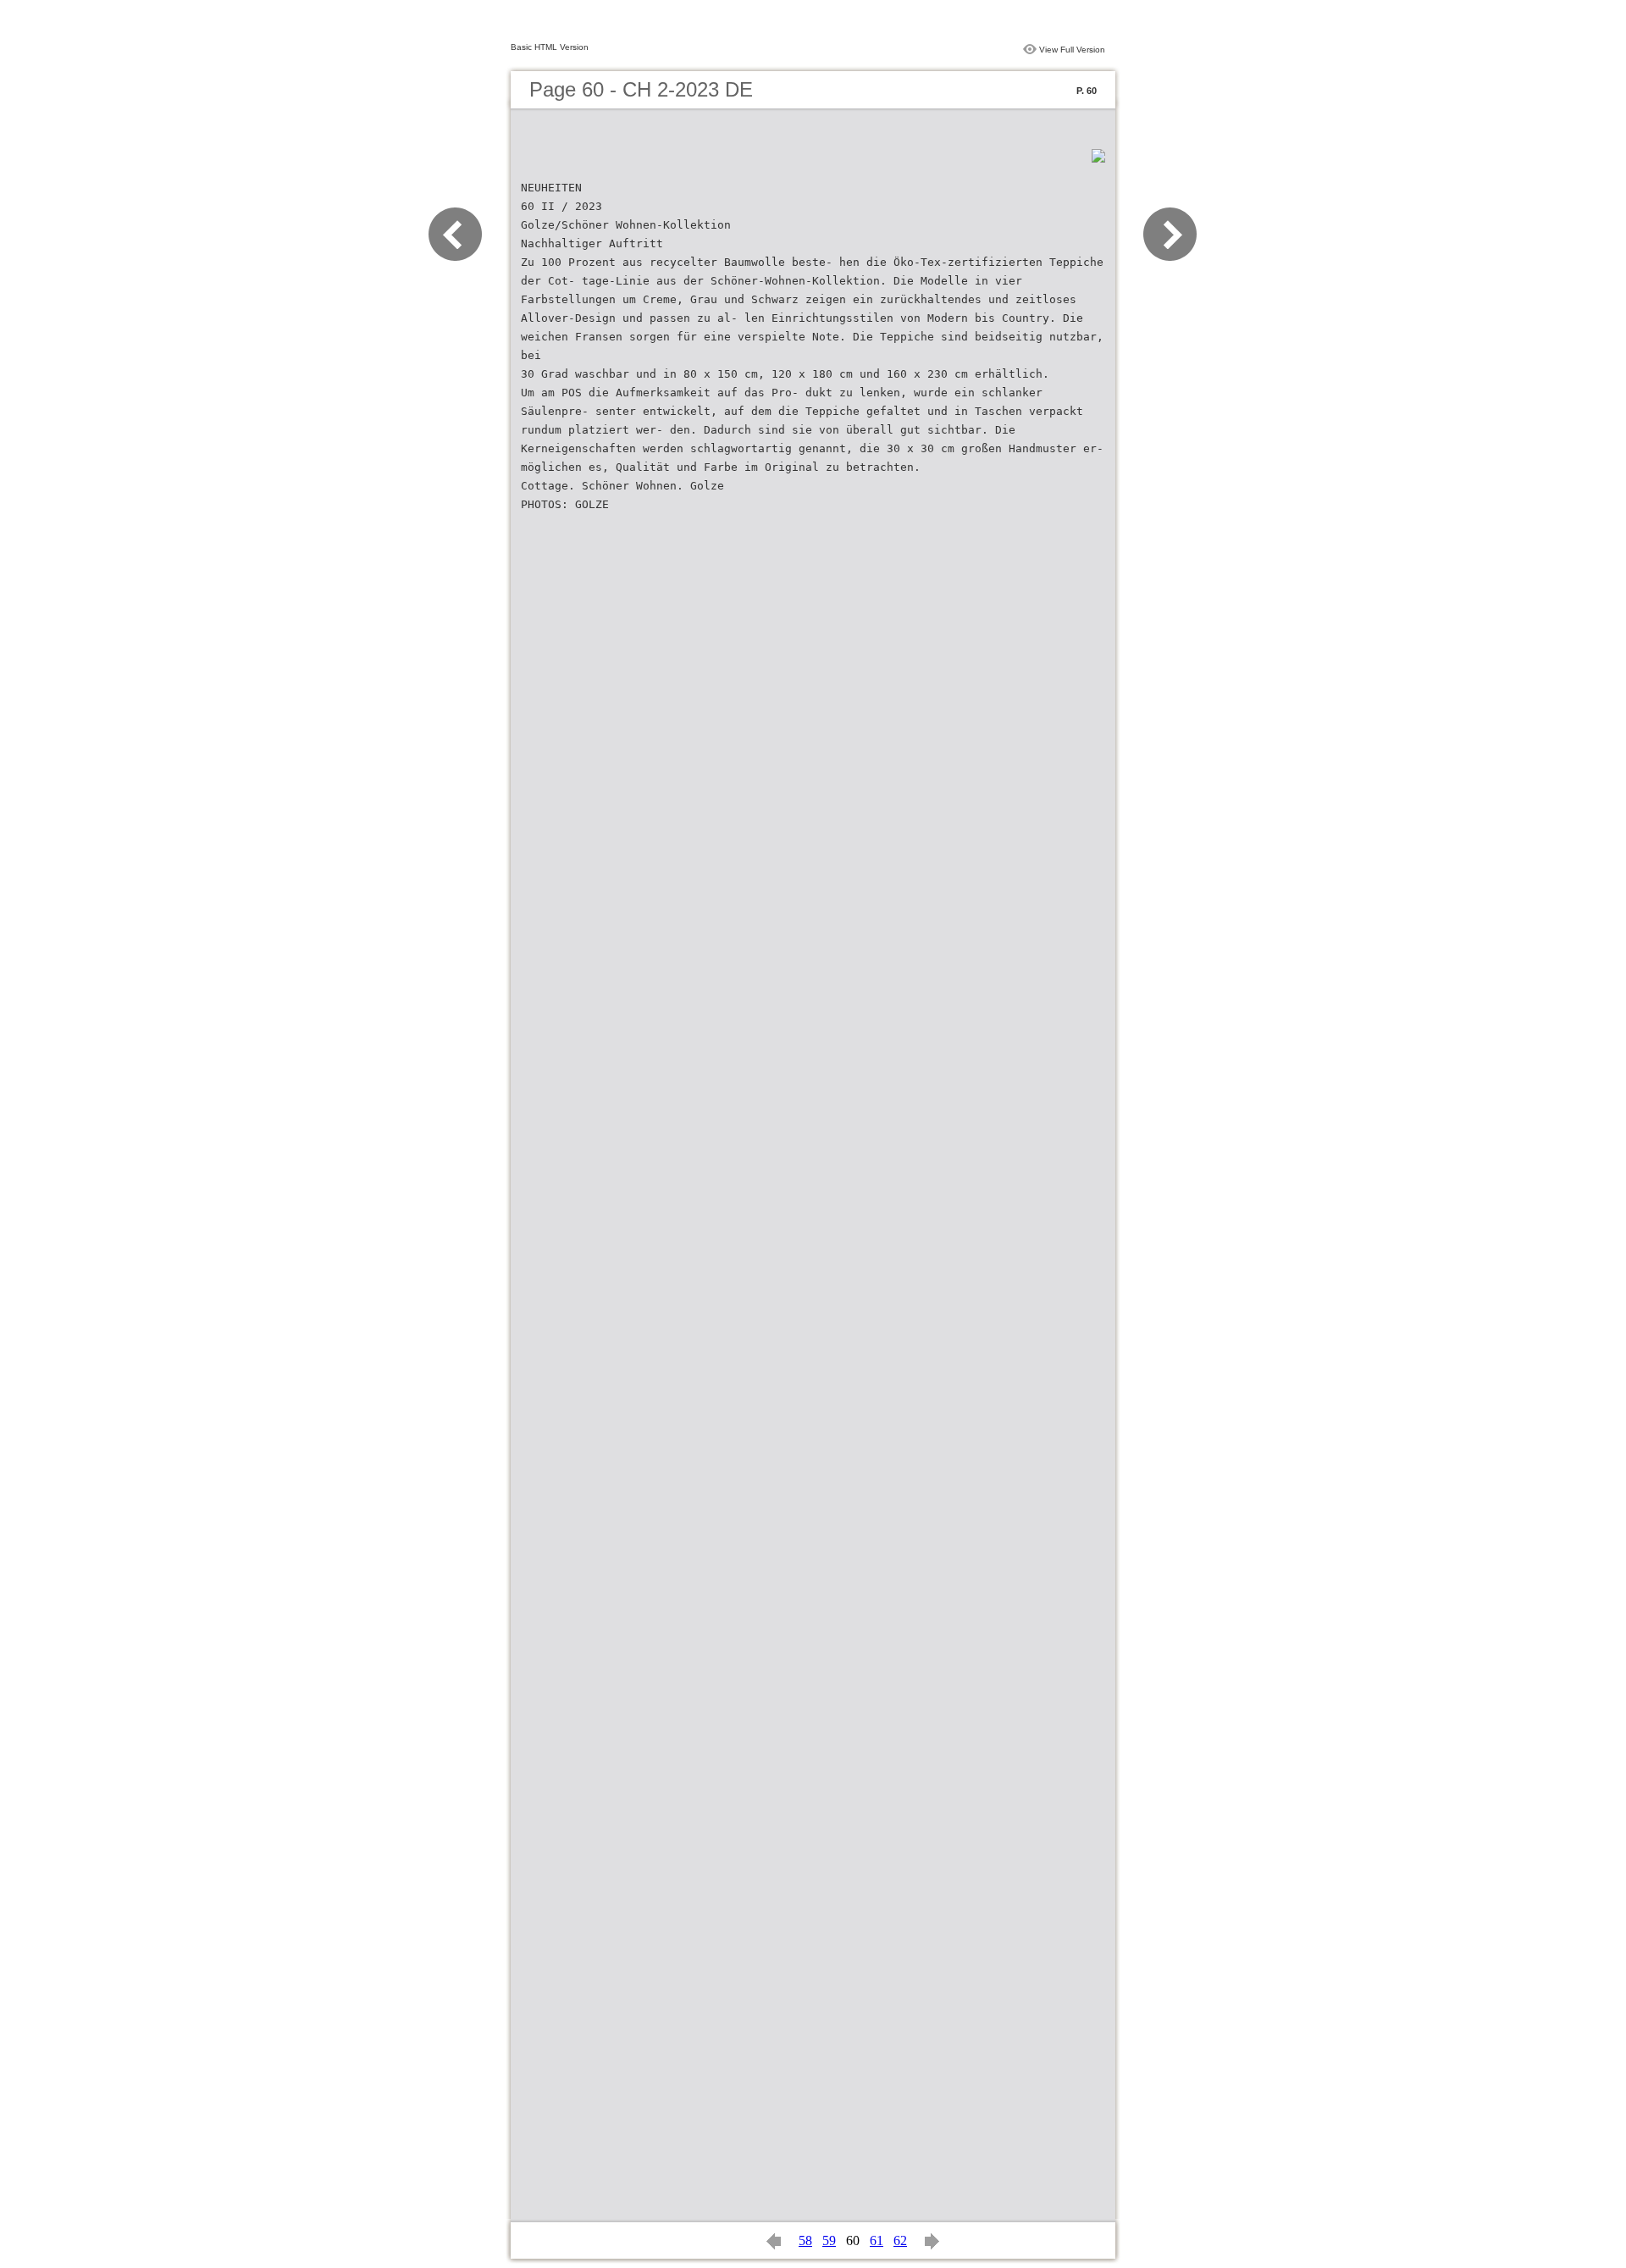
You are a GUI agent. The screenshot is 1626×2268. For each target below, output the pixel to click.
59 (829, 2240)
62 (900, 2240)
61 (877, 2240)
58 (805, 2240)
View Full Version (1072, 50)
